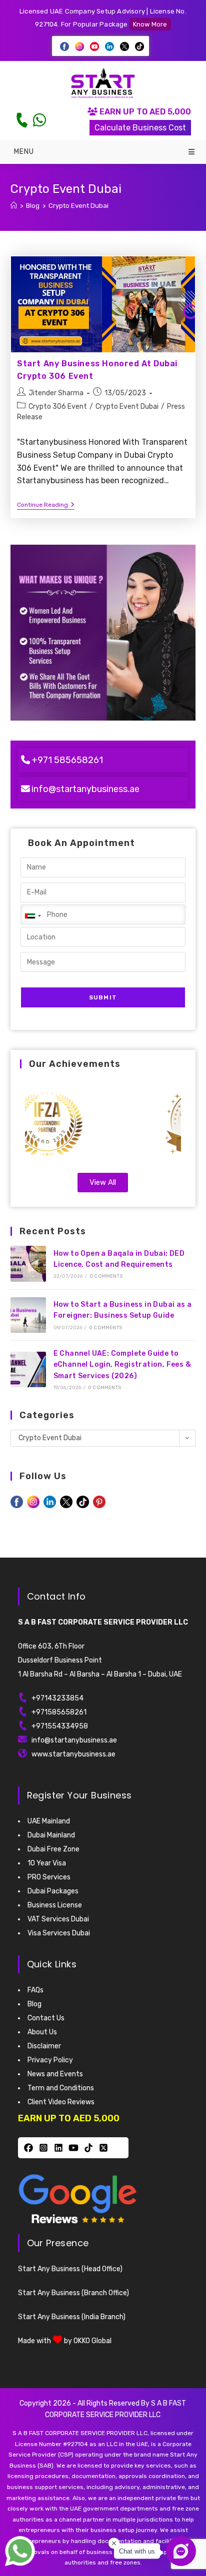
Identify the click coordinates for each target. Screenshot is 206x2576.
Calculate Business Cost (140, 128)
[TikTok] (88, 2148)
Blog (34, 2004)
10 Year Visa (47, 1863)
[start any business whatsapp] (39, 120)
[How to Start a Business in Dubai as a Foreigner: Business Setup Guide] (28, 1315)
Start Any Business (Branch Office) (73, 2293)
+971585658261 (59, 1712)
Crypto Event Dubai (78, 206)
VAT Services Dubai (58, 1919)
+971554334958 (60, 1726)
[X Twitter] (103, 2148)
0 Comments (106, 1276)
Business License (55, 1905)
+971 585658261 (67, 760)
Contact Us (46, 2018)
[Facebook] (28, 2148)
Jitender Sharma (56, 393)
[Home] (14, 206)
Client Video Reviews (61, 2102)
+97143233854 (57, 1698)
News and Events (55, 2074)
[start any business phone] (21, 120)
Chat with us (137, 2551)
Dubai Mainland (51, 1835)
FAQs (35, 1990)
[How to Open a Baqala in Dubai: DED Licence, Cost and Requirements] (28, 1264)
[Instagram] (43, 2148)
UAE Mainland (49, 1821)
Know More (150, 24)
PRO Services (49, 1877)
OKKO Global (92, 2341)
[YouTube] (73, 2148)
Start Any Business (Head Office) (70, 2269)
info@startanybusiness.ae (85, 789)
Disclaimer (44, 2046)
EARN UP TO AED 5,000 (144, 112)
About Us (42, 2032)
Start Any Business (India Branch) (72, 2317)
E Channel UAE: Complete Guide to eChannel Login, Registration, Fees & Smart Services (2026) (122, 1365)
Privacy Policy (50, 2060)
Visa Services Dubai (59, 1933)
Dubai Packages (53, 1891)
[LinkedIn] (58, 2148)
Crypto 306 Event (58, 407)
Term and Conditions (61, 2088)
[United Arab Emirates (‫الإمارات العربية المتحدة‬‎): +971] (32, 916)
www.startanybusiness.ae (73, 1754)
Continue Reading (46, 505)
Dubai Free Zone (53, 1849)
